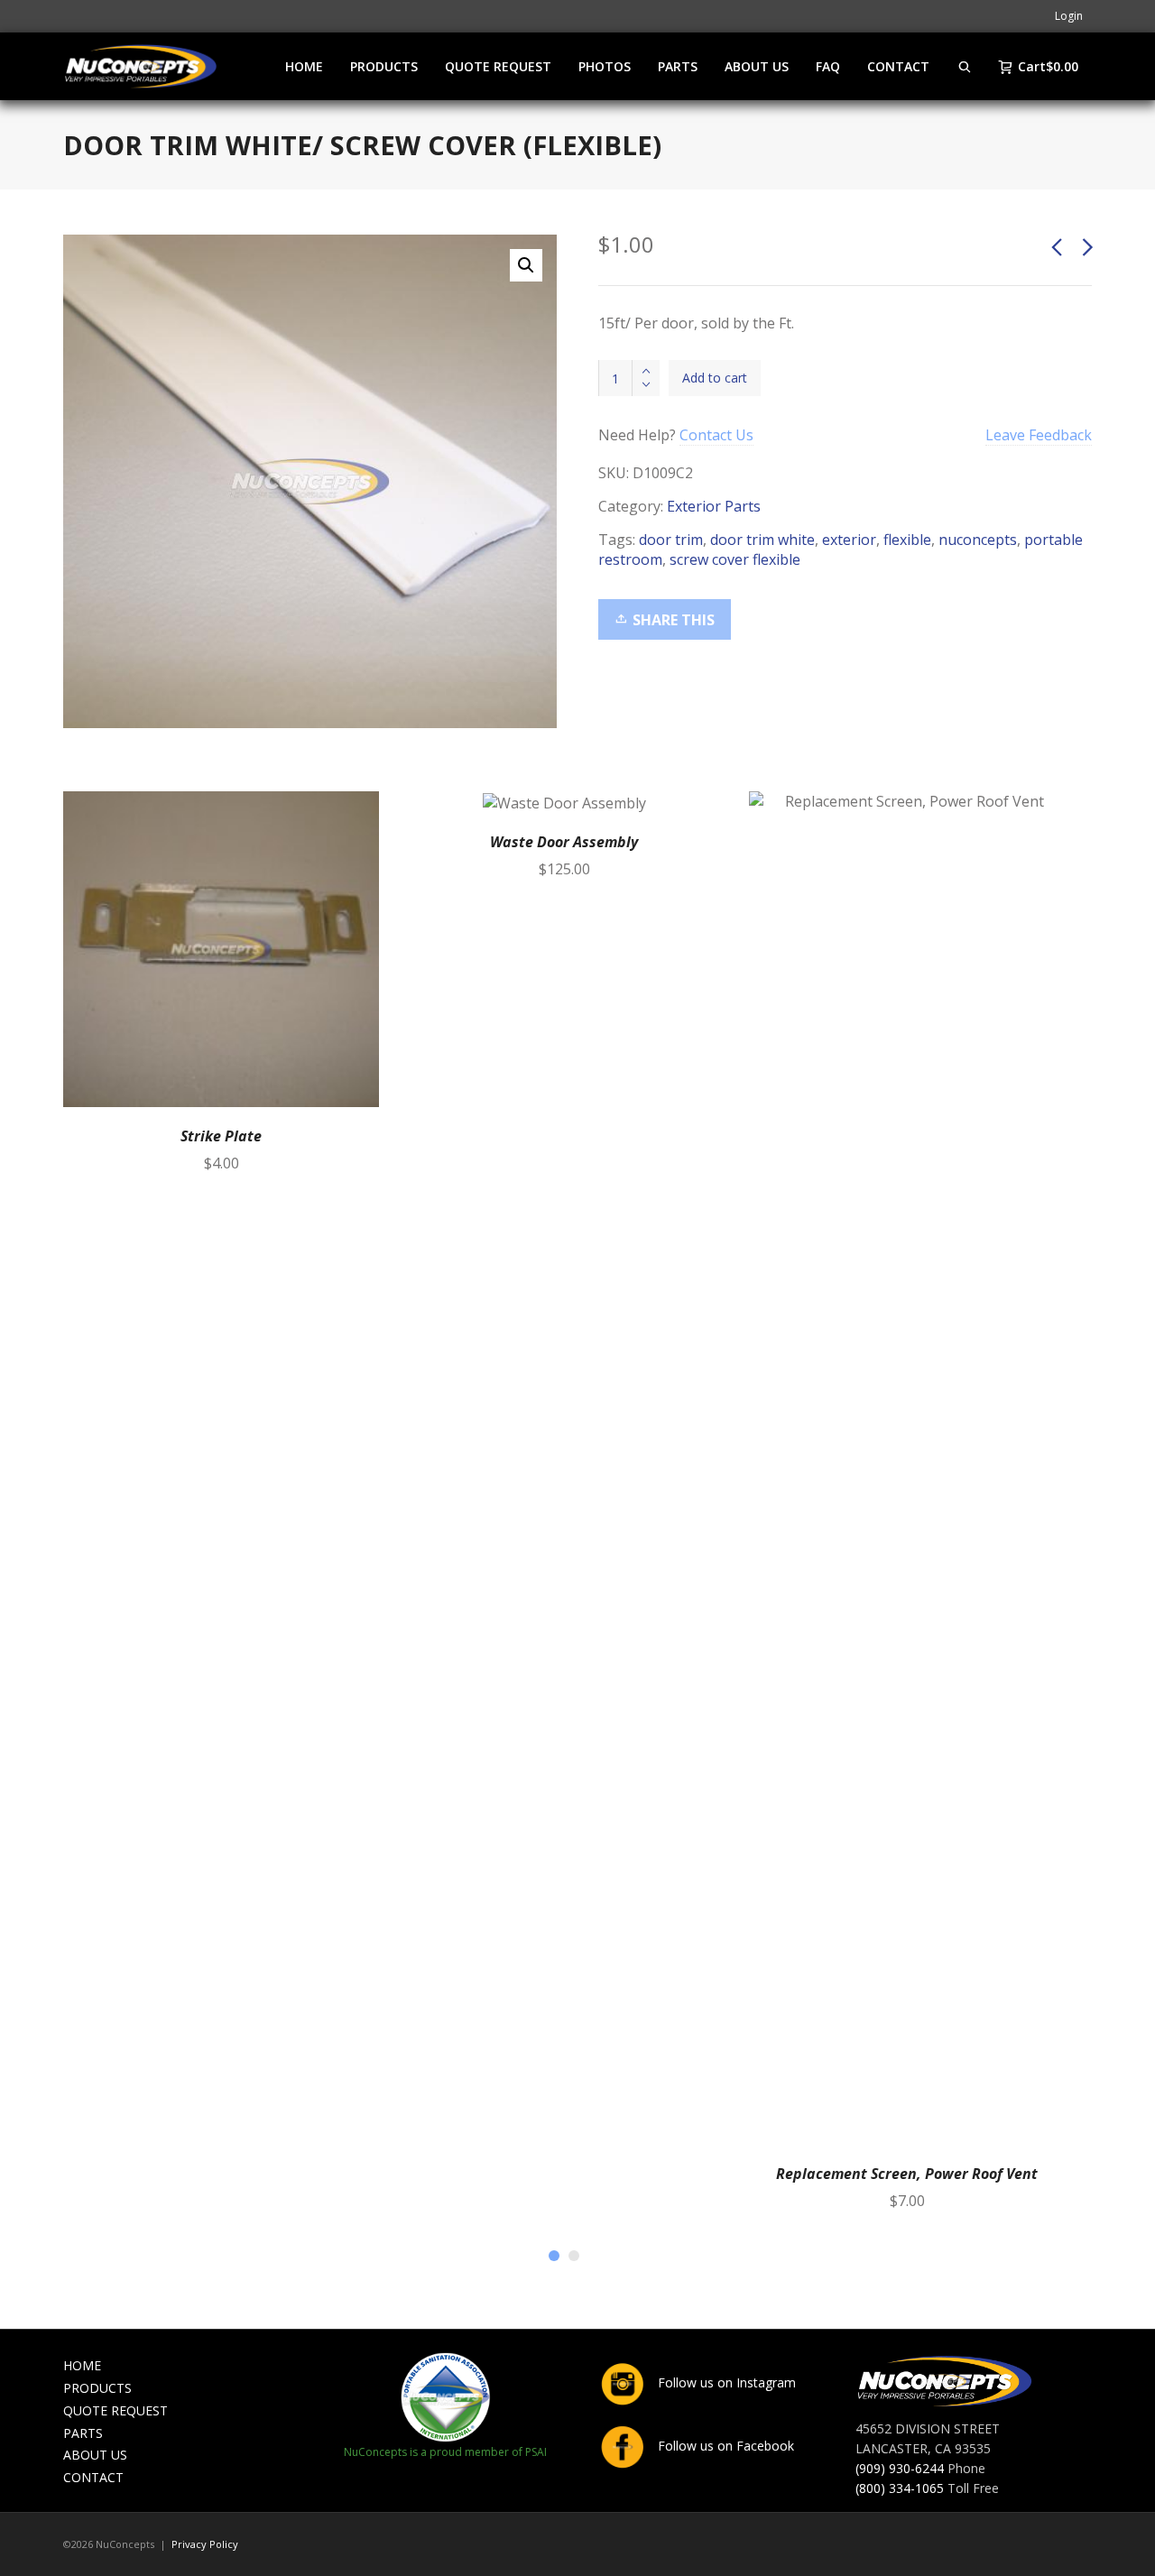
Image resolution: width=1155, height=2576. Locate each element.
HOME (82, 2365)
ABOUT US (95, 2455)
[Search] (965, 66)
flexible (907, 540)
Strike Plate (221, 1136)
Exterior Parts (714, 506)
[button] (526, 265)
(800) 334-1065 (900, 2488)
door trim (671, 540)
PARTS (83, 2433)
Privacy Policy (205, 2544)
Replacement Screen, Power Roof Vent (907, 2174)
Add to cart (715, 378)
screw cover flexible (735, 559)
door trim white (762, 540)
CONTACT (93, 2477)
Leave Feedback (1039, 435)
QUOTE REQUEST (115, 2410)
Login (1069, 16)
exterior (849, 540)
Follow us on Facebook (724, 2446)
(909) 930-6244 (900, 2468)
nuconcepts (978, 540)
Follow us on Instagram (725, 2382)
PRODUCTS (97, 2388)
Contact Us (716, 435)
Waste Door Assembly (564, 842)
